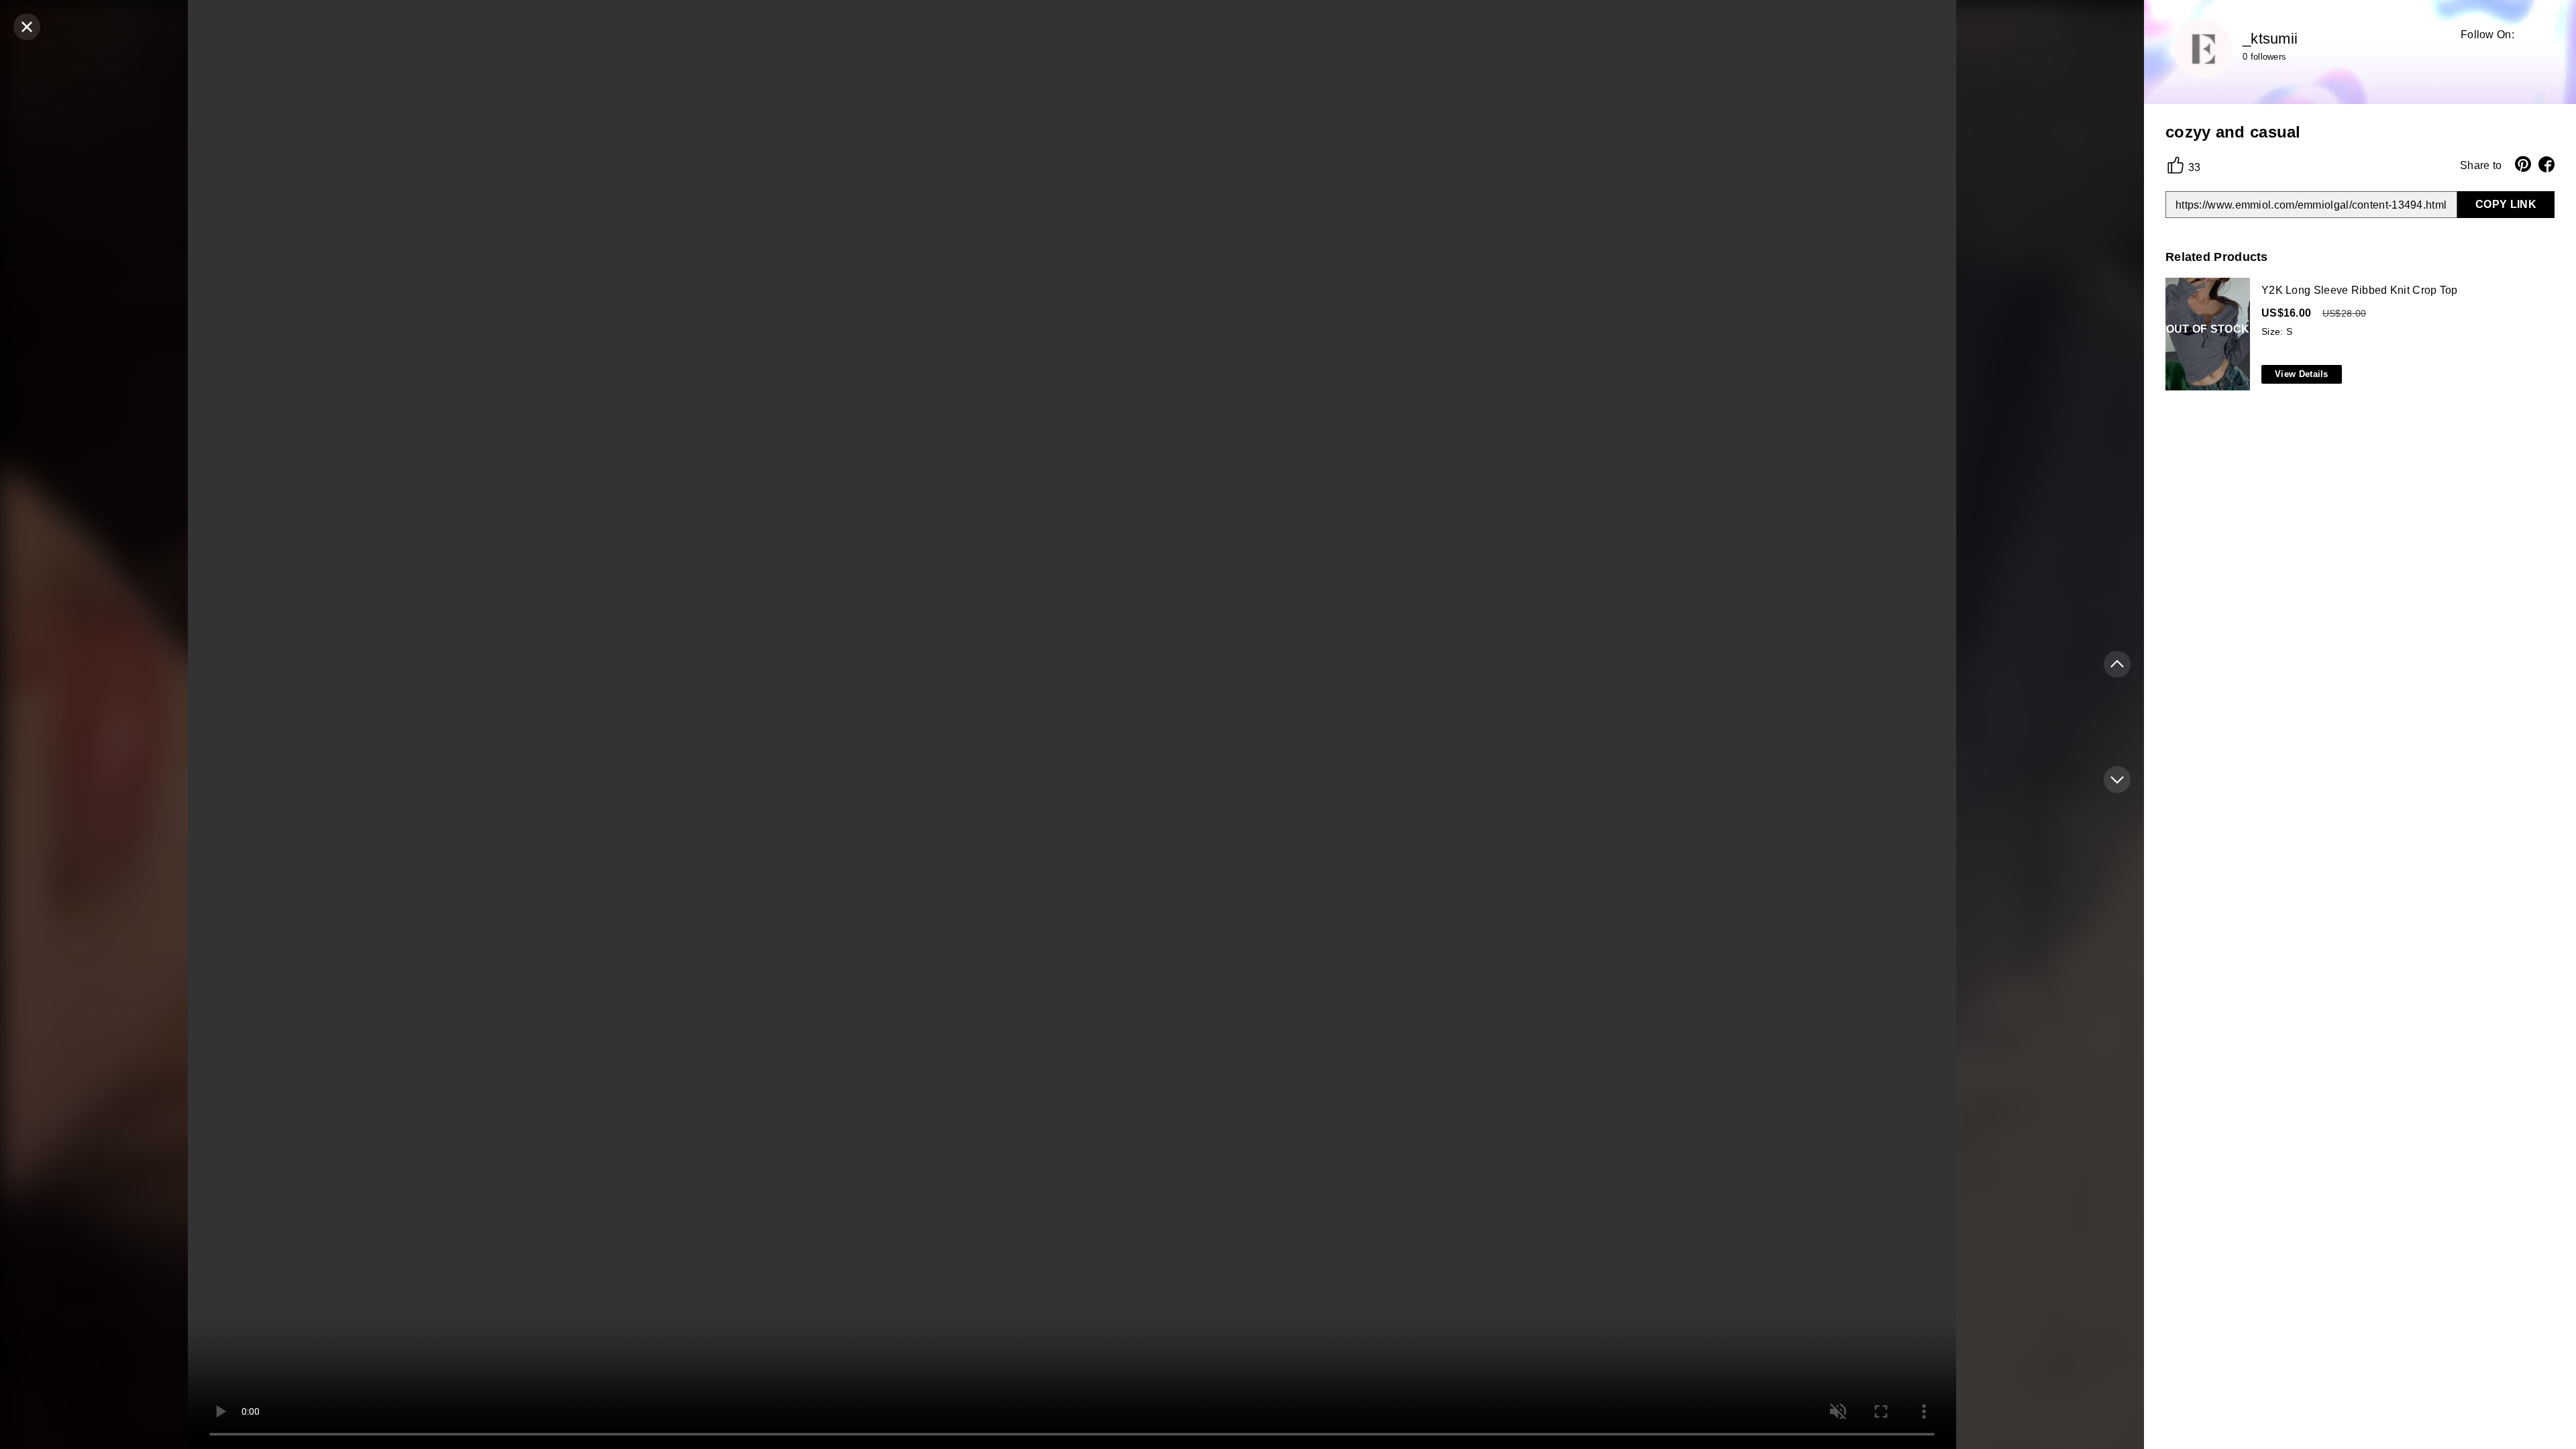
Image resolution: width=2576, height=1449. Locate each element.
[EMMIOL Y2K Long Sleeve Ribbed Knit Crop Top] (2357, 335)
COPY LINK (2506, 204)
